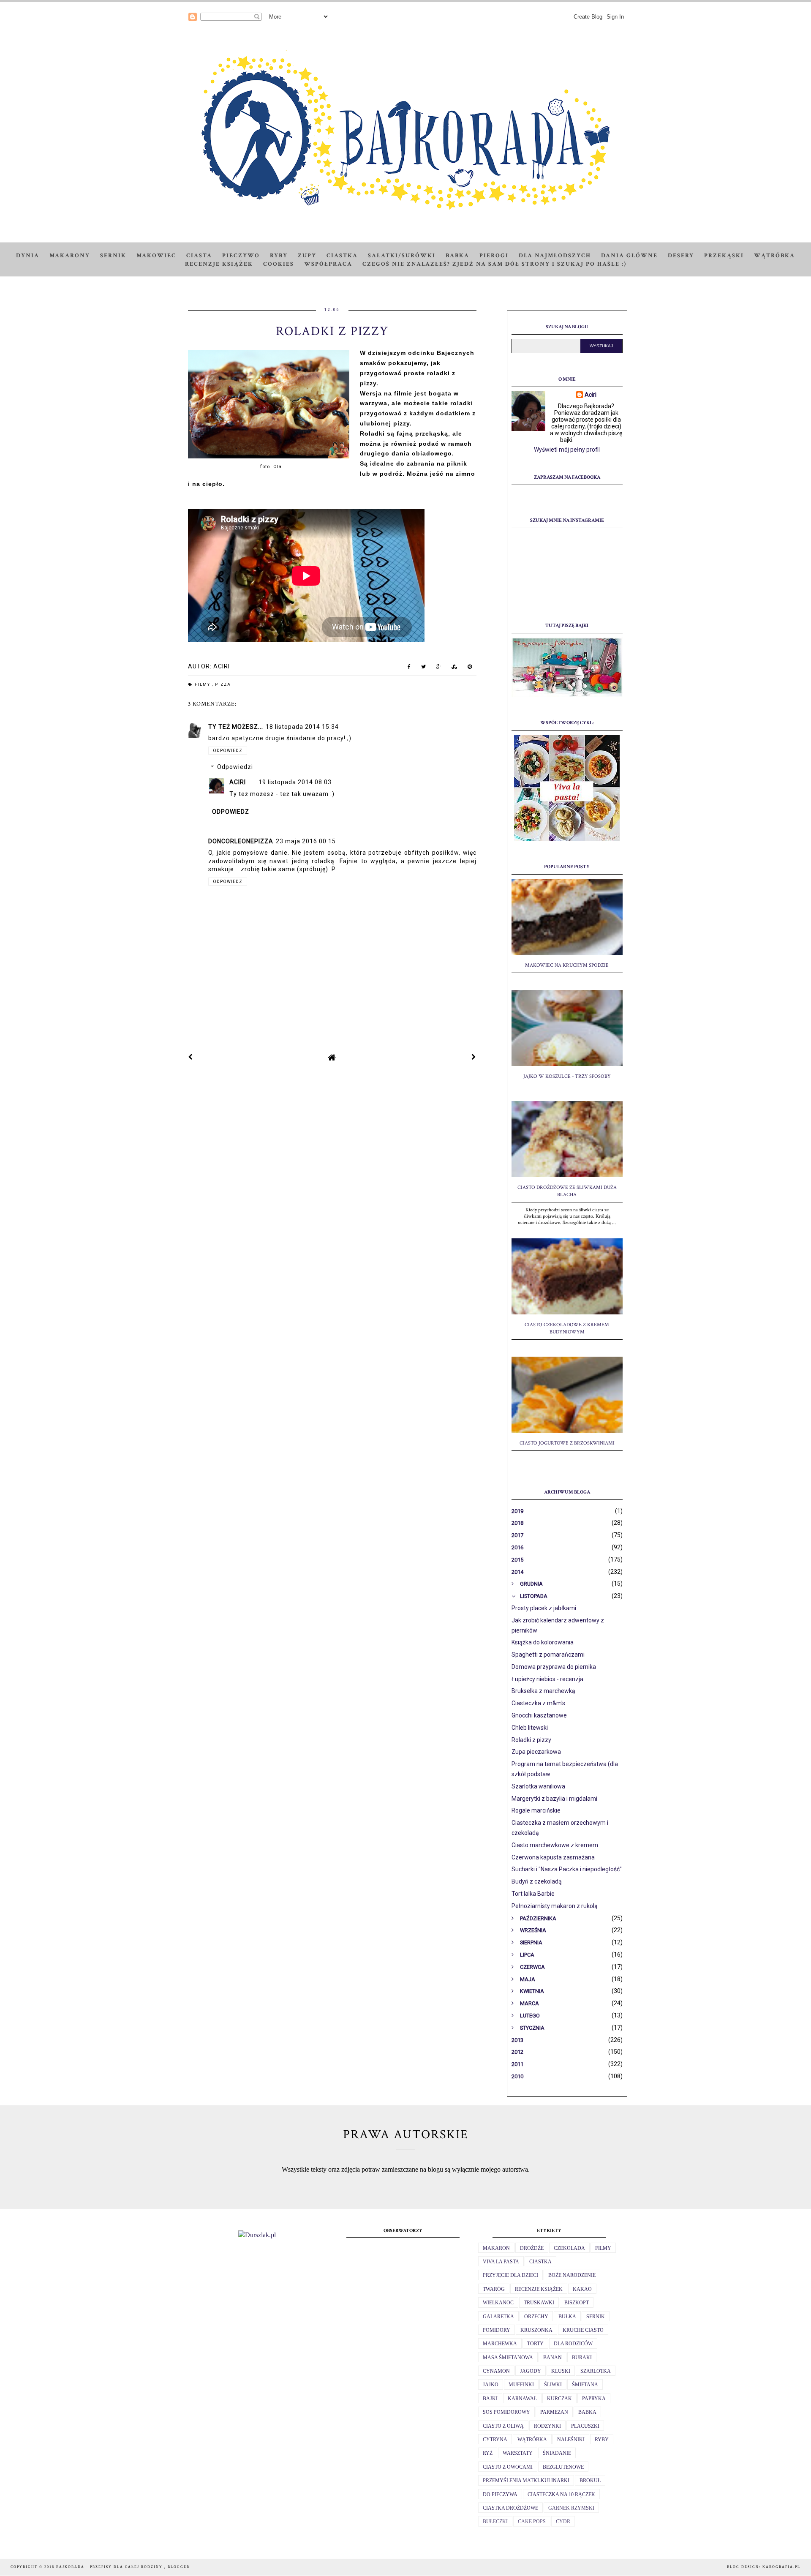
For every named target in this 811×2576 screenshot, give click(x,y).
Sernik (113, 256)
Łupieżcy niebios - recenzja (547, 1679)
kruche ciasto (583, 2330)
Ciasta (199, 256)
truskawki (539, 2303)
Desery (681, 256)
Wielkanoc (498, 2303)
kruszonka (536, 2330)
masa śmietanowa (508, 2358)
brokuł (590, 2481)
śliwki (553, 2385)
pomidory (497, 2330)
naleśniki (571, 2440)
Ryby (279, 256)
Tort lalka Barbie (533, 1894)
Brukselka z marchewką (543, 1691)
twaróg (494, 2289)
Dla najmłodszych (555, 256)
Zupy (307, 256)
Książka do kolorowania (543, 1642)
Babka (457, 256)
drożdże (532, 2248)
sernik (596, 2317)
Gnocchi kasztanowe (539, 1715)
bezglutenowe (563, 2467)
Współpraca (328, 264)
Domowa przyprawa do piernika (554, 1667)
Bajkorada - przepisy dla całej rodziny (110, 2567)
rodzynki (547, 2426)
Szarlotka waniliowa (538, 1786)
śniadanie (557, 2453)
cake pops (532, 2521)
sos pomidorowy (506, 2412)
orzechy (536, 2317)
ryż (488, 2453)
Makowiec (156, 256)
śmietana (585, 2385)
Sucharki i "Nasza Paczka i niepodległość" (567, 1869)
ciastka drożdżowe (510, 2508)
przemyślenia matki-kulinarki (526, 2481)
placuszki (585, 2426)
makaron (496, 2248)
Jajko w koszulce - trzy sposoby (567, 1076)
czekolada (569, 2248)
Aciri (238, 782)
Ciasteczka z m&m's (538, 1703)
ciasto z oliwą (503, 2426)
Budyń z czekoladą (537, 1881)
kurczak (559, 2399)
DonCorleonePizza (241, 841)
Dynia (28, 256)
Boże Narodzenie (572, 2275)
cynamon (496, 2371)
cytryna (495, 2440)
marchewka (500, 2344)
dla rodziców (573, 2344)
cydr (563, 2521)
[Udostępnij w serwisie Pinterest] (470, 668)
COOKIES (279, 264)
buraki (582, 2358)
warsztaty (518, 2453)
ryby (602, 2440)
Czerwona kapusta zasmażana (553, 1857)
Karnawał (522, 2399)
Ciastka (342, 256)
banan (552, 2358)
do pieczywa (500, 2494)
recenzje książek (539, 2289)
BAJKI (490, 2399)
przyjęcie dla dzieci (510, 2275)
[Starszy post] (474, 1057)
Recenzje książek (219, 264)
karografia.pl (781, 2567)
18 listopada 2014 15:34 (302, 727)
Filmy (203, 684)
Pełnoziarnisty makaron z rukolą (555, 1906)
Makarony (70, 256)
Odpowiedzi (235, 767)
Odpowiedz (228, 751)
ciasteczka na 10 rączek (561, 2494)
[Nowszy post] (191, 1057)
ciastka (540, 2262)
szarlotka (596, 2371)
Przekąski (724, 256)
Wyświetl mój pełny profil (567, 450)
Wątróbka (774, 256)
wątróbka (532, 2440)
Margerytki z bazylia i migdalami (554, 1799)
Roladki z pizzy (531, 1740)
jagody (531, 2371)
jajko (491, 2385)
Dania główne (629, 256)
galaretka (498, 2317)
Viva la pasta (501, 2262)
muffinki (521, 2385)
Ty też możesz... (236, 727)
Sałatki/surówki (402, 256)
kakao (582, 2289)
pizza (223, 684)
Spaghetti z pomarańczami (548, 1655)
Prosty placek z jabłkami (544, 1608)
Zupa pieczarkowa (536, 1752)
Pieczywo (241, 256)
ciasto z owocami (508, 2467)
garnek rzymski (571, 2508)
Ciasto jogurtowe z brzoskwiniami (567, 1443)
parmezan (554, 2412)
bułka (567, 2317)
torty (535, 2344)
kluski (561, 2371)
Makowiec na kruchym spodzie (567, 965)
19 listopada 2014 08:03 (295, 782)
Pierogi (494, 256)
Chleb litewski (530, 1728)
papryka (594, 2399)
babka (587, 2412)
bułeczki (495, 2521)
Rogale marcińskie (536, 1810)
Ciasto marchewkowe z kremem (555, 1845)
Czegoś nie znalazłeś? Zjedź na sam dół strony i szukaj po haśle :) (494, 264)
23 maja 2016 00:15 (306, 841)
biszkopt (577, 2303)
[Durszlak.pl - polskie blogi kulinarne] (257, 2235)
